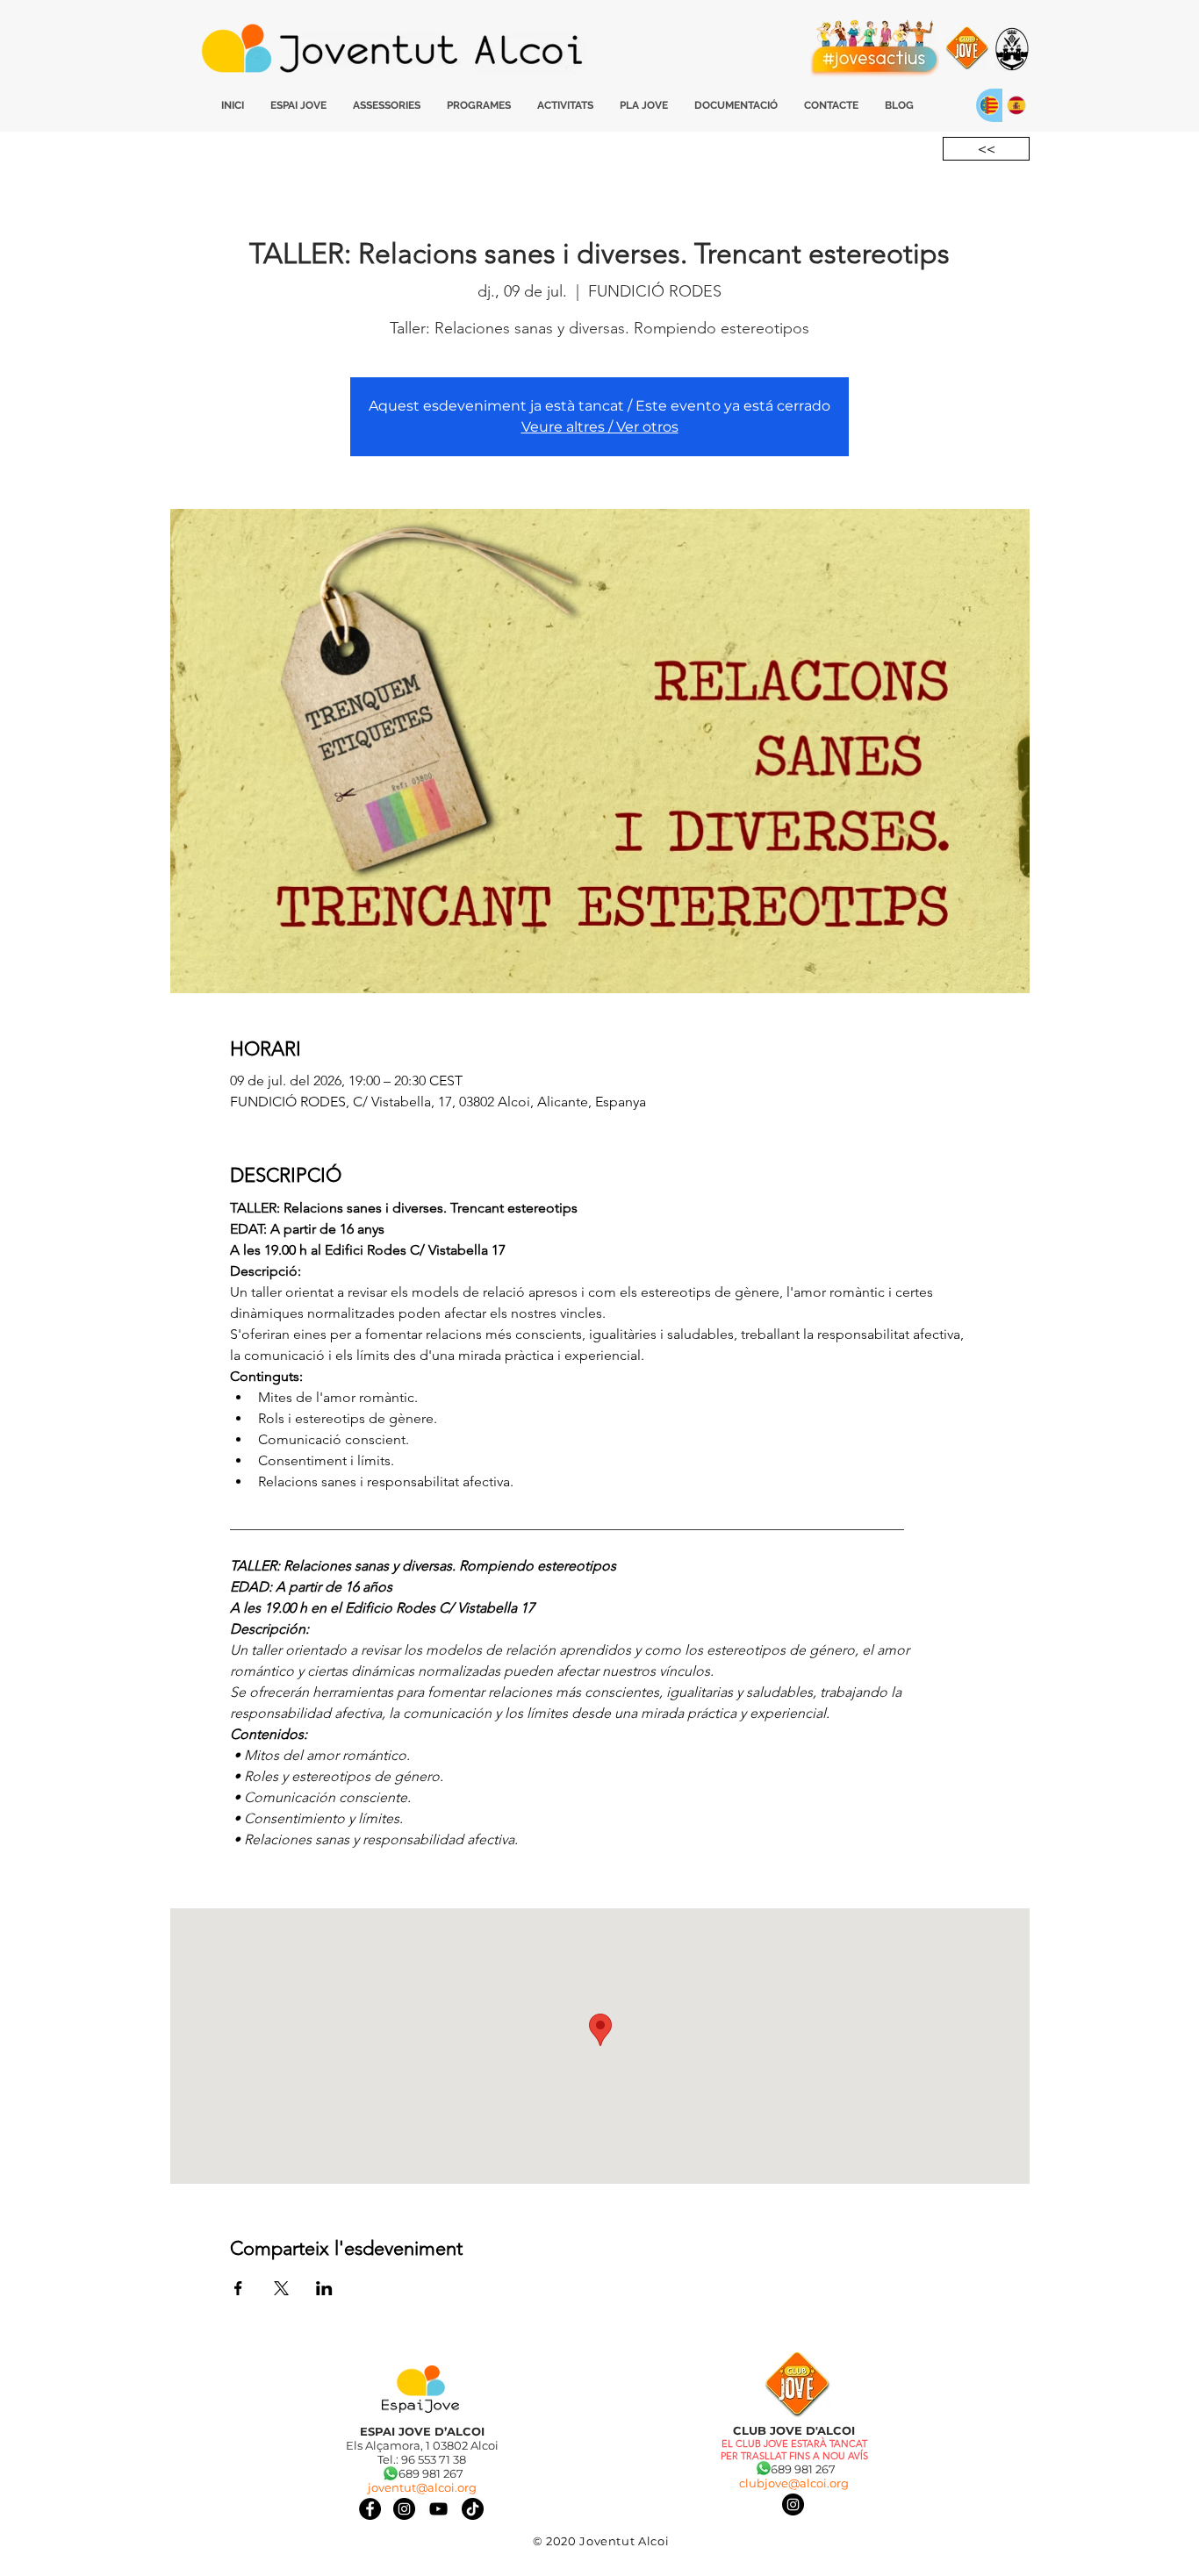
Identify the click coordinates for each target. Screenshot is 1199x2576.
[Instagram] (793, 2504)
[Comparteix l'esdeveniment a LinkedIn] (324, 2288)
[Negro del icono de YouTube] (438, 2509)
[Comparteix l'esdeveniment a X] (281, 2288)
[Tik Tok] (473, 2509)
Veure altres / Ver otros (600, 427)
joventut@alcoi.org (422, 2487)
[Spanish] (1016, 105)
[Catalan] (989, 105)
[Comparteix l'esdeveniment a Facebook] (238, 2288)
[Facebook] (370, 2509)
